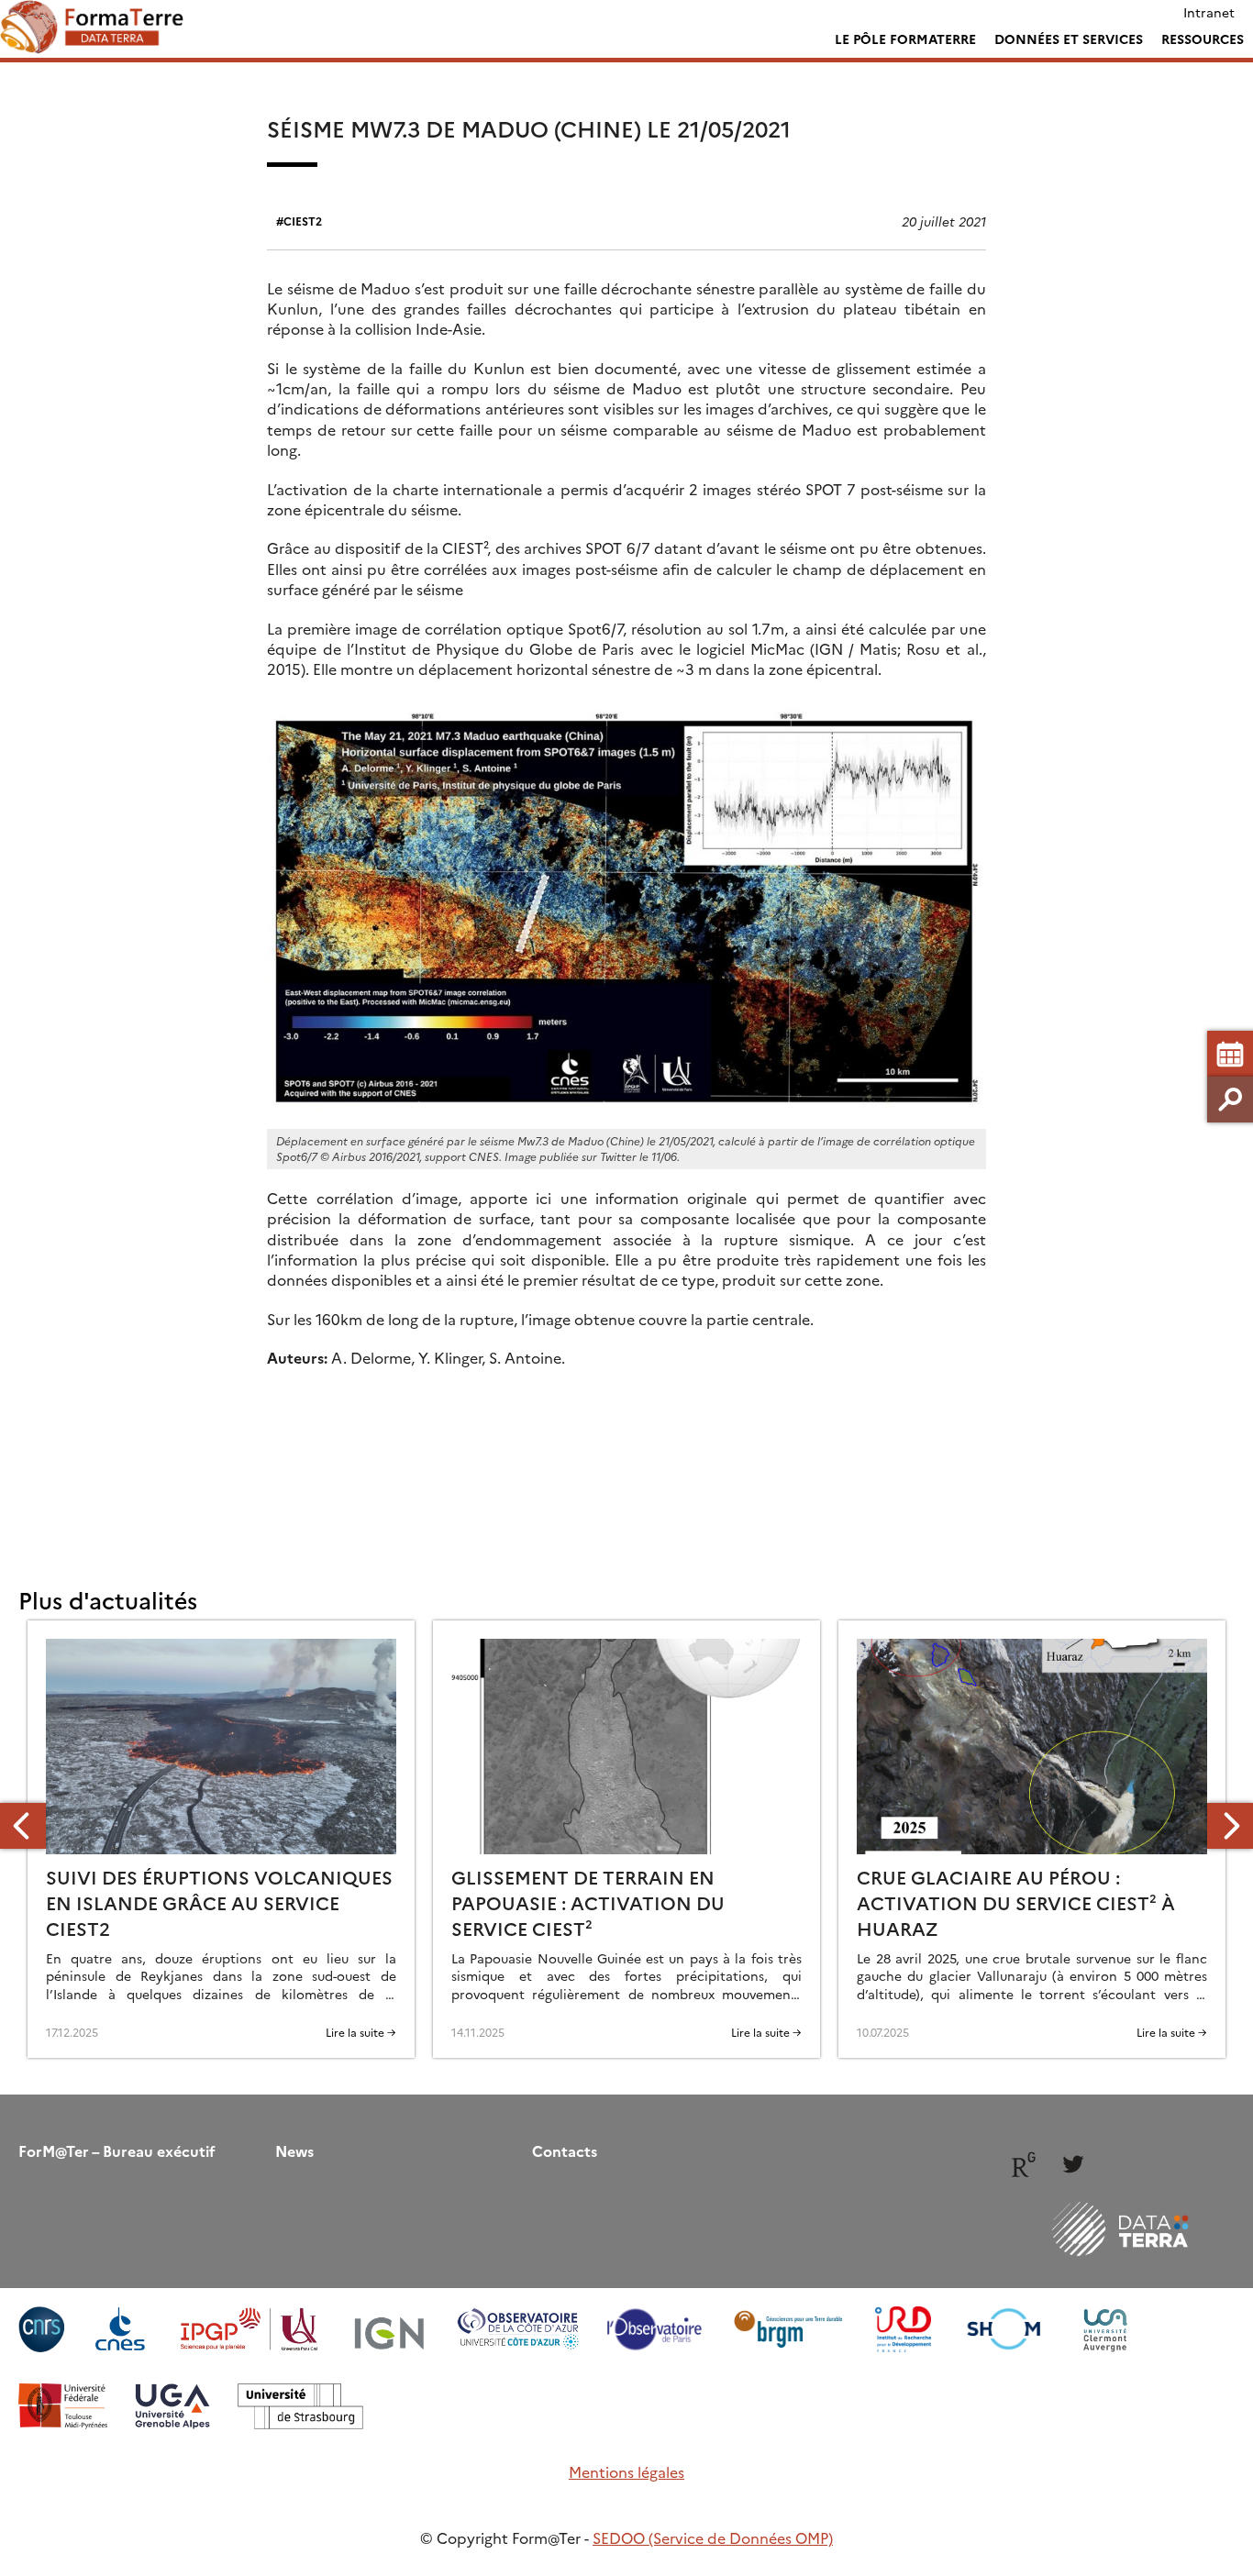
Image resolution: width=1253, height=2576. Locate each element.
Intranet (1209, 12)
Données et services (1069, 39)
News (294, 2150)
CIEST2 (303, 221)
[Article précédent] (23, 1826)
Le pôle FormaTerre (905, 39)
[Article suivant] (1230, 1826)
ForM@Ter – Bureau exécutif (117, 2150)
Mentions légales (626, 2471)
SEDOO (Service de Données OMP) (713, 2537)
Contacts (565, 2150)
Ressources (1203, 39)
